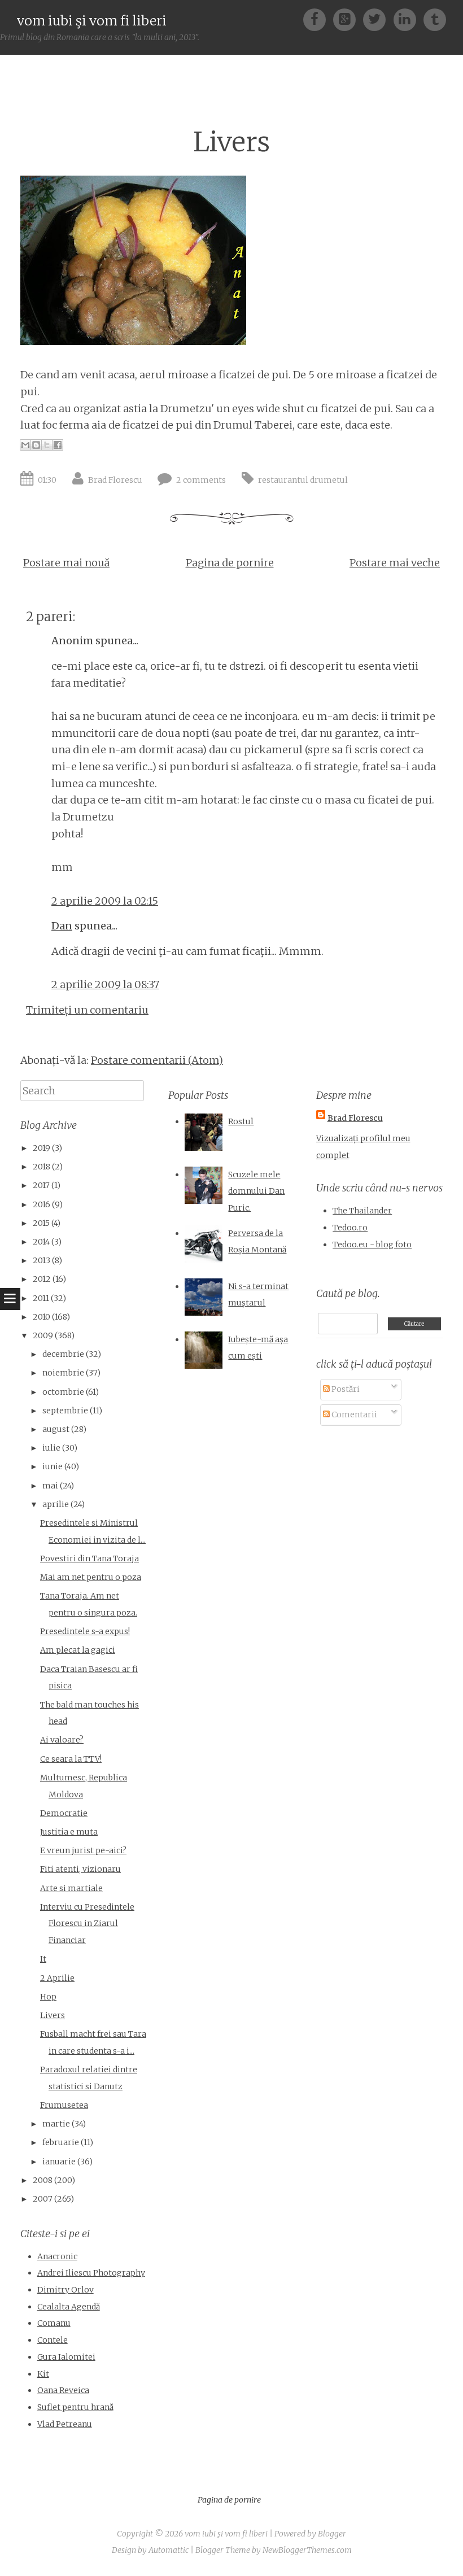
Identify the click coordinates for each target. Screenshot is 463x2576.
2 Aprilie (57, 1978)
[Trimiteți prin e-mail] (25, 445)
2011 (41, 1298)
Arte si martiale (71, 1888)
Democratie (64, 1813)
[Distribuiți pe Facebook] (58, 445)
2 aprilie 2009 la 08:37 (105, 984)
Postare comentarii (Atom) (157, 1060)
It (43, 1959)
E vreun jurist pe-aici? (83, 1850)
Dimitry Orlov (65, 2290)
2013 (42, 1260)
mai (50, 1486)
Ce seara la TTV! (71, 1759)
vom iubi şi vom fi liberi (92, 21)
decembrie (63, 1354)
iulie (51, 1448)
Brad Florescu (115, 480)
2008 (43, 2180)
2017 (41, 1185)
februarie (61, 2142)
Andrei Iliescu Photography (91, 2273)
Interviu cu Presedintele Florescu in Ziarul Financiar (87, 1924)
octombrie (63, 1392)
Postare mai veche (395, 563)
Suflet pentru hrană (75, 2407)
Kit (43, 2374)
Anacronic (57, 2256)
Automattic (169, 2550)
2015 (41, 1223)
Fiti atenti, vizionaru (80, 1869)
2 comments (201, 480)
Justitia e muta (69, 1832)
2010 (42, 1317)
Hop (48, 1997)
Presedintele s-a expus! (85, 1631)
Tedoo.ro (350, 1228)
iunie (53, 1466)
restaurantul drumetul (303, 480)
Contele (53, 2340)
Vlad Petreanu (65, 2424)
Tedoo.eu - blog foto (372, 1245)
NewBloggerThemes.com (307, 2550)
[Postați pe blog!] (36, 445)
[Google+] (348, 19)
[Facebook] (318, 19)
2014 (41, 1242)
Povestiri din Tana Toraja (89, 1558)
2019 (42, 1148)
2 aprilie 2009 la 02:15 (105, 901)
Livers (231, 142)
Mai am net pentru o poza (91, 1577)
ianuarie (59, 2162)
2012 (42, 1279)
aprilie (56, 1504)
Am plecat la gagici (78, 1650)
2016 (42, 1204)
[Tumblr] (435, 19)
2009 (43, 1335)
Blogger (332, 2534)
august (56, 1429)
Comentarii (353, 1414)
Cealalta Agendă (69, 2307)
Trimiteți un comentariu (87, 1010)
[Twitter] (378, 19)
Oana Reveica (63, 2390)
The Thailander (362, 1211)
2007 (43, 2199)
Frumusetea (64, 2105)
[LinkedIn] (409, 19)
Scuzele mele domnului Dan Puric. (256, 1191)
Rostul (241, 1121)
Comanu (54, 2323)
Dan (62, 926)
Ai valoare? (62, 1740)
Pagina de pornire (230, 563)
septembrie (65, 1411)
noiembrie (63, 1373)
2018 (42, 1167)
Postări (345, 1389)
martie (56, 2124)
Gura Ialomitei (66, 2357)
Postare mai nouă (66, 563)
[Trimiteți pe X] (47, 445)
